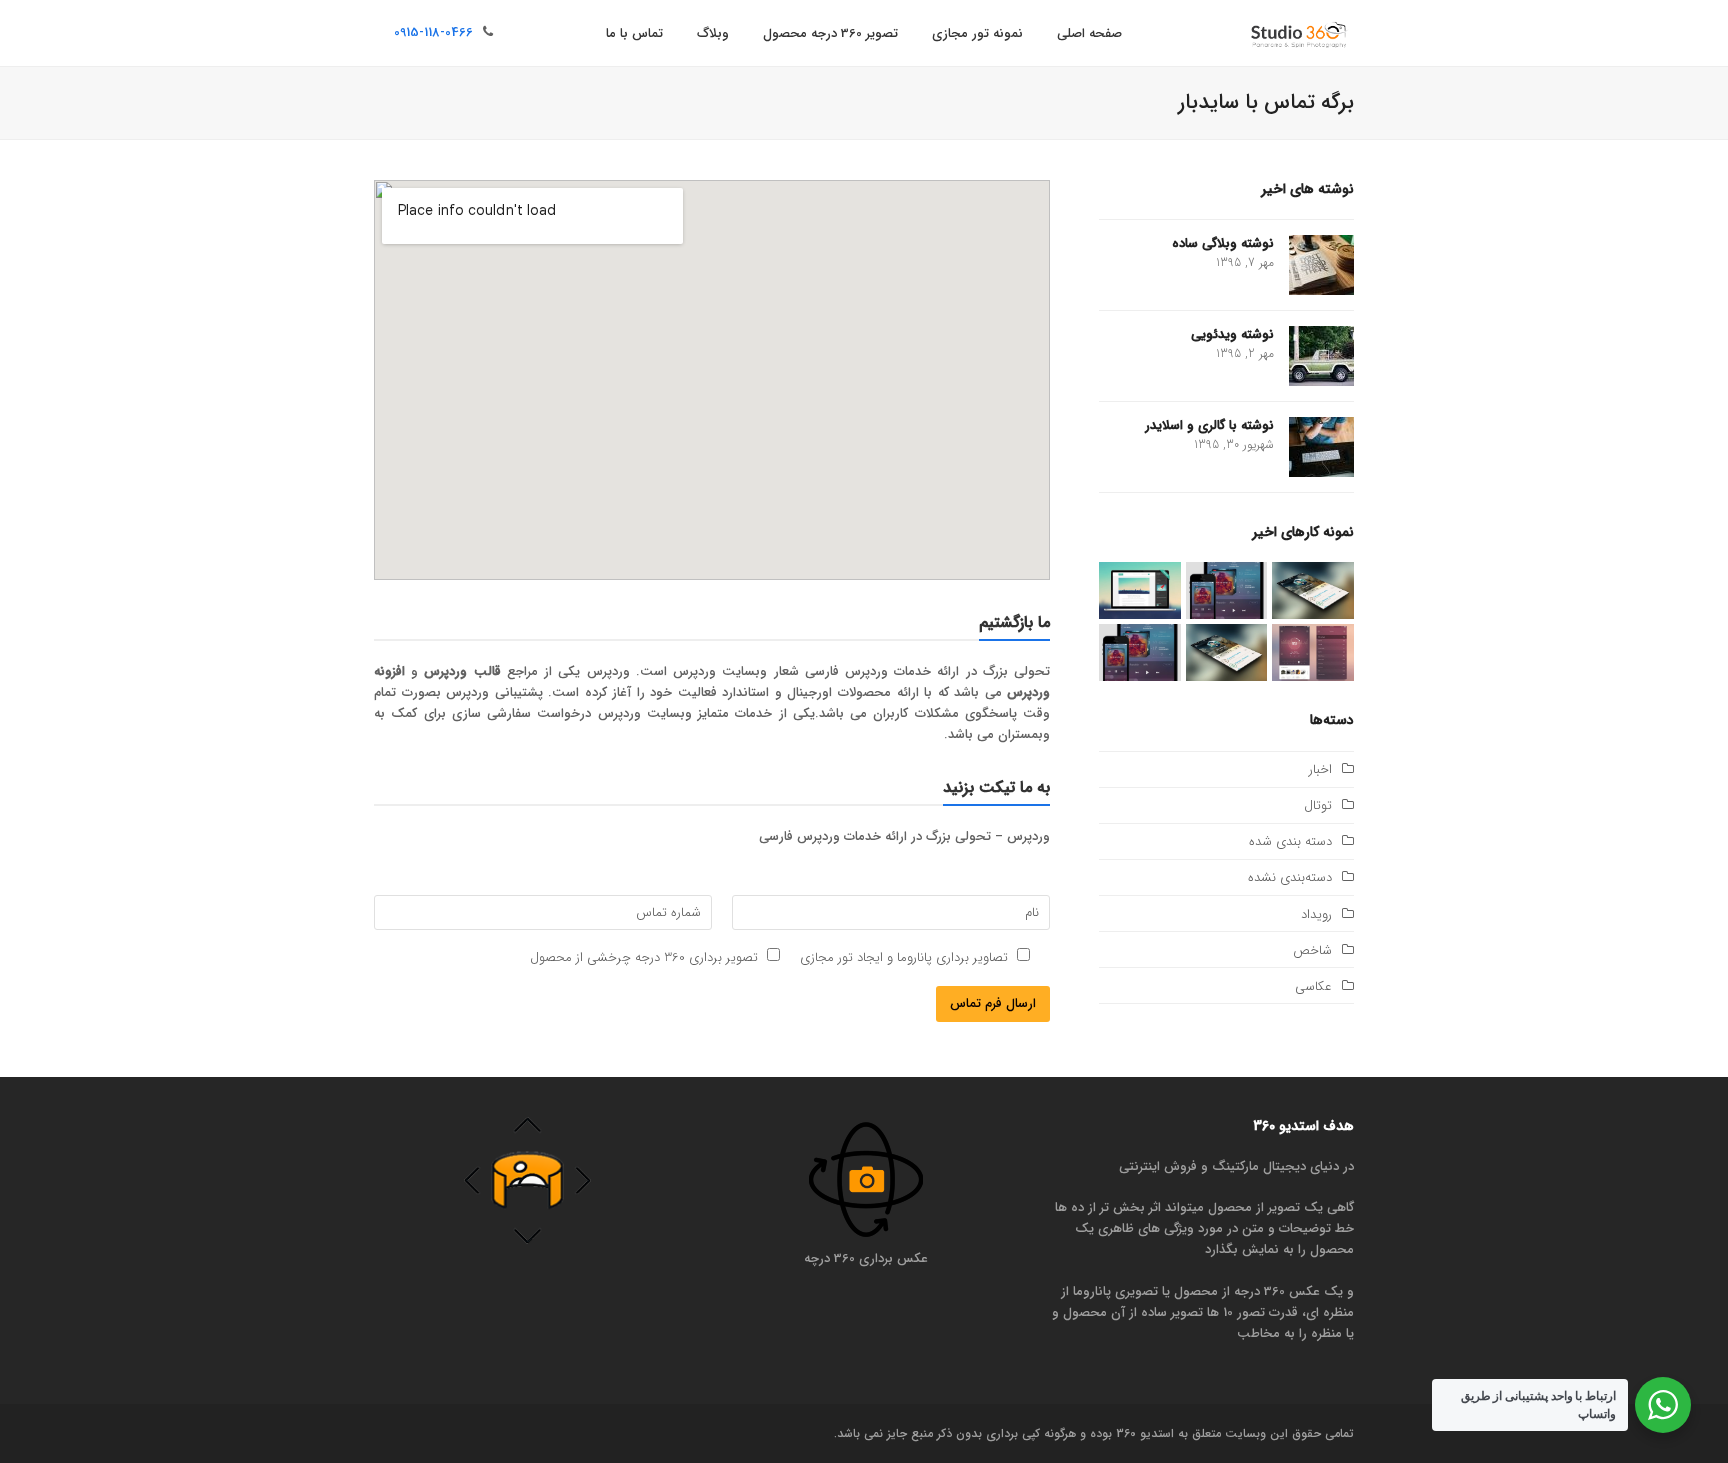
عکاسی (1313, 986)
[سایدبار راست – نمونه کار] (1227, 652)
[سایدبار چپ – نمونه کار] (1140, 652)
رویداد (1316, 914)
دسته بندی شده (1290, 841)
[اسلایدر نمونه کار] (1313, 589)
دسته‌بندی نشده (1290, 877)
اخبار (1320, 769)
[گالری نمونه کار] (1313, 652)
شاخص (1312, 950)
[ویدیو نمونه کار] (1140, 589)
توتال (1318, 805)
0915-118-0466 (433, 32)
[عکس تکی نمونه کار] (1227, 589)
